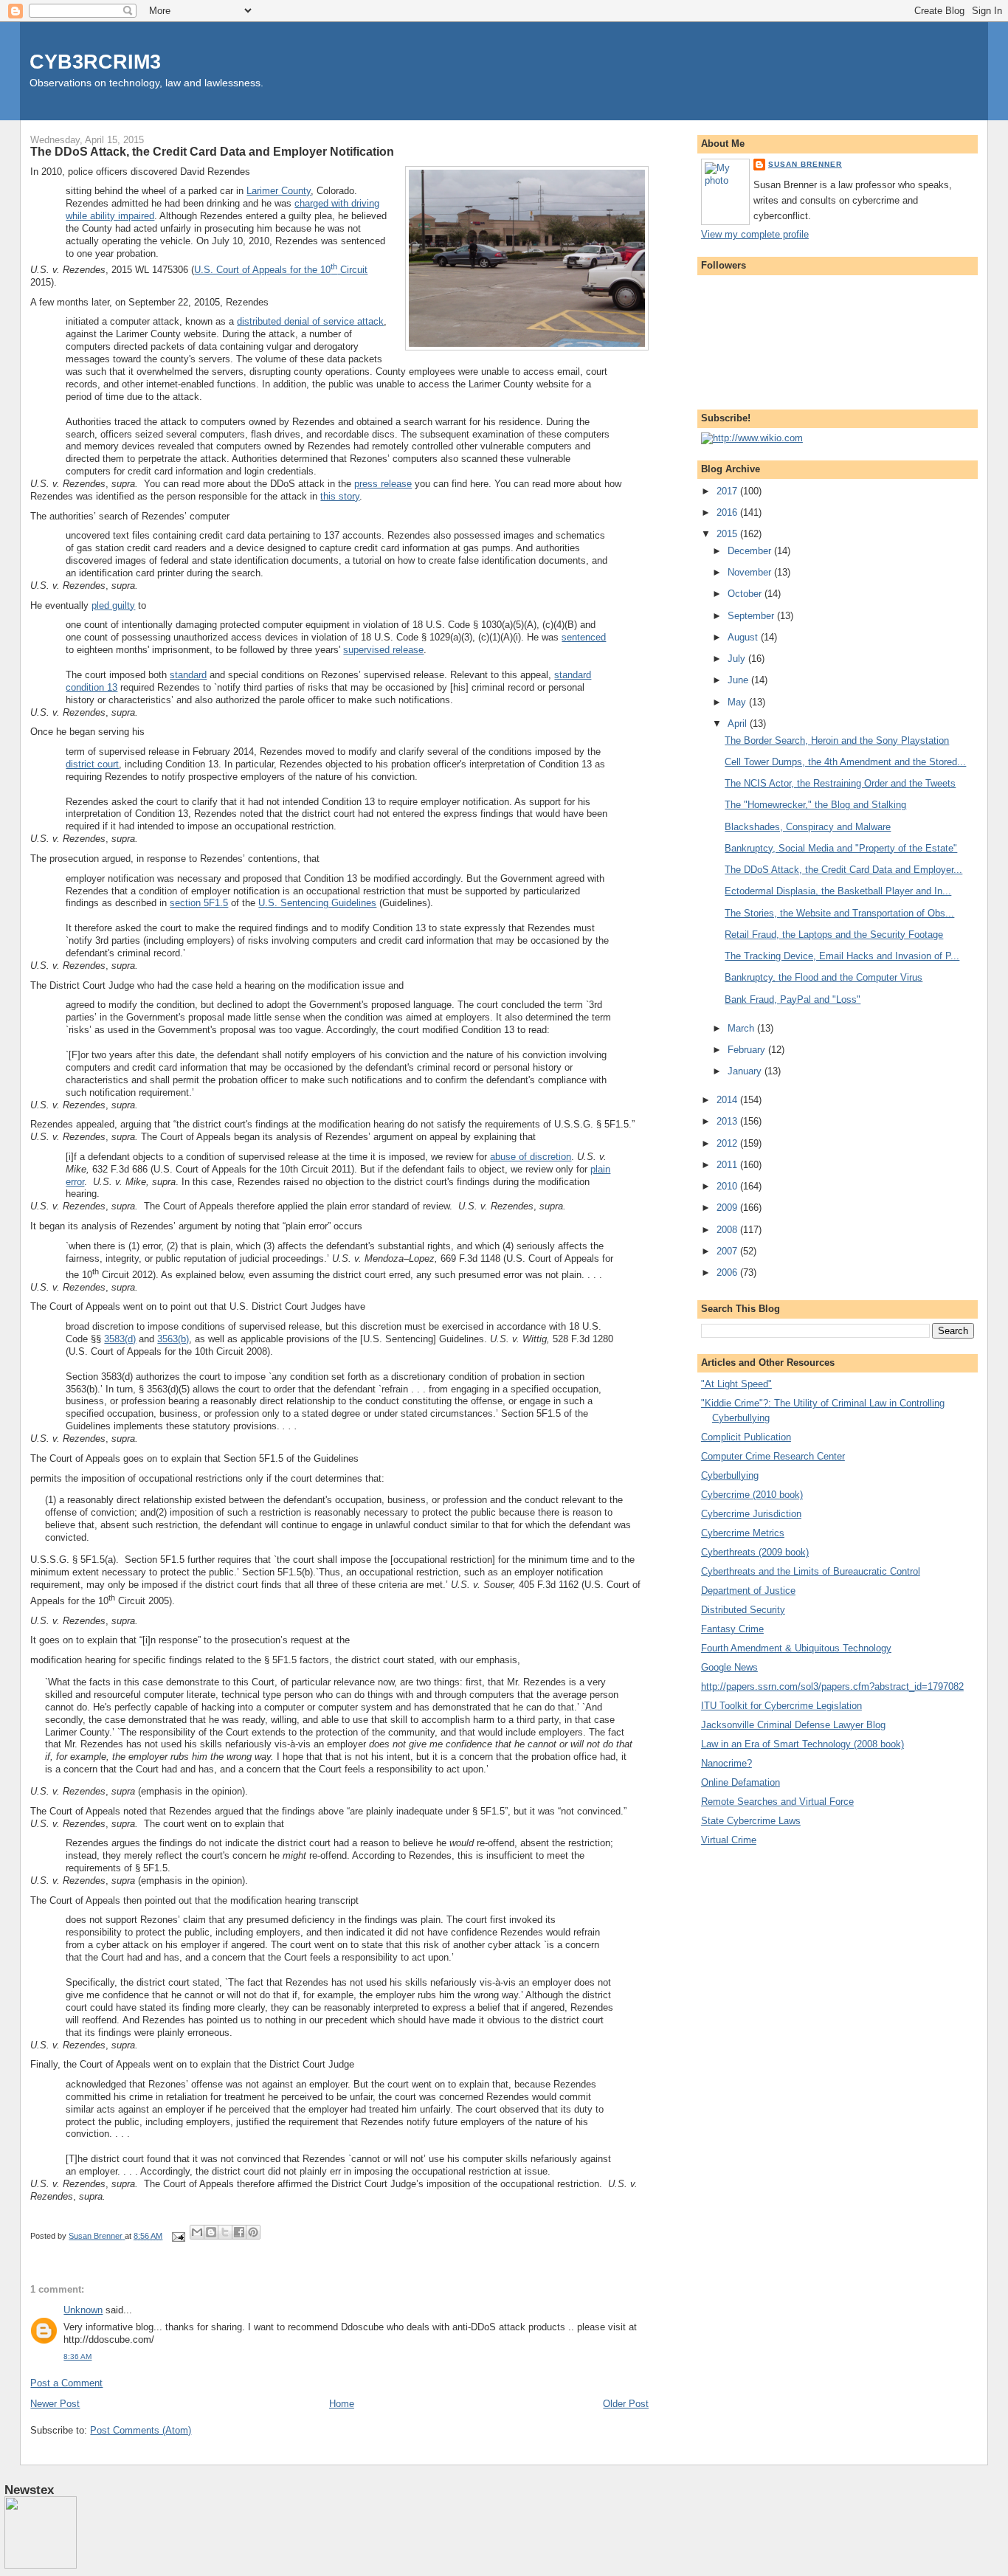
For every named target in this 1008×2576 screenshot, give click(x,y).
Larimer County (279, 191)
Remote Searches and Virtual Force (777, 1802)
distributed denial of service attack (310, 321)
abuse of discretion (531, 1157)
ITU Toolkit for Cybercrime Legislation (781, 1706)
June (739, 680)
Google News (729, 1667)
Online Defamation (741, 1782)
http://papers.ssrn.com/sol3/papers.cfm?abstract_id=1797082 (832, 1686)
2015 (728, 534)
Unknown (83, 2310)
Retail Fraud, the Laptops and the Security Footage (834, 935)
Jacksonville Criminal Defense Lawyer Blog (793, 1725)
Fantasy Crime (732, 1629)
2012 (728, 1143)
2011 (728, 1165)
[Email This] (197, 2232)
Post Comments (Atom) (141, 2430)
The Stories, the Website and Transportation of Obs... (839, 913)
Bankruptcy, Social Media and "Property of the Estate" (841, 848)
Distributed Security (743, 1610)
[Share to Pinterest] (253, 2232)
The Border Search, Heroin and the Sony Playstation (837, 740)
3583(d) (120, 1339)
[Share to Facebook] (239, 2232)
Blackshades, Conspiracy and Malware (808, 827)
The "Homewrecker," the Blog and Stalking (815, 805)
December (751, 551)
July (738, 659)
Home (342, 2404)
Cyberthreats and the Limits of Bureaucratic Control (811, 1571)
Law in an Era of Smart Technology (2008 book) (802, 1744)
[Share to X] (225, 2232)
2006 (728, 1273)
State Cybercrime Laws (751, 1821)
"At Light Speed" (736, 1384)
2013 (728, 1121)
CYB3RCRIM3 (95, 62)
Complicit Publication (746, 1437)
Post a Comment (66, 2383)
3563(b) (173, 1339)
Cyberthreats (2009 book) (755, 1552)
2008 (728, 1230)
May (738, 702)
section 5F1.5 (199, 903)
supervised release (383, 650)
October (746, 594)
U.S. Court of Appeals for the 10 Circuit (281, 270)
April (739, 724)
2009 (728, 1208)
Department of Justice (748, 1591)
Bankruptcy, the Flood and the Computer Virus (824, 977)
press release (383, 484)
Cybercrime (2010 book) (752, 1495)
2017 (728, 491)
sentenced (584, 637)
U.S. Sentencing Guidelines (317, 903)
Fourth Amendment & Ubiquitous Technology (796, 1648)
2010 (728, 1186)
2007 (728, 1251)
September (752, 616)
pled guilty (113, 605)
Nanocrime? (726, 1763)
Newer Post (55, 2404)
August (744, 637)
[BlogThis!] (211, 2232)
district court (92, 764)
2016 (728, 512)
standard (188, 675)
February (748, 1050)
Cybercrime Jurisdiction (751, 1514)
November (751, 572)
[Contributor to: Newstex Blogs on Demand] (41, 2566)
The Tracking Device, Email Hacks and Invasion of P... (842, 956)
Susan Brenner (805, 164)
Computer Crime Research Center (773, 1456)
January (746, 1071)
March (742, 1028)
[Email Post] (177, 2236)
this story (340, 496)
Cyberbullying (730, 1475)
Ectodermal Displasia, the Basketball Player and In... (838, 891)
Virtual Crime (729, 1840)
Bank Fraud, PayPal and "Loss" (793, 999)
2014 (728, 1100)
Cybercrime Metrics (743, 1533)
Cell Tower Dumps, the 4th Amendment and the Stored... (845, 762)
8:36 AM (77, 2356)
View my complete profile (755, 234)
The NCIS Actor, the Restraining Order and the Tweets (840, 783)
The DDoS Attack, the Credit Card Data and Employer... (843, 870)
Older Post (626, 2404)
